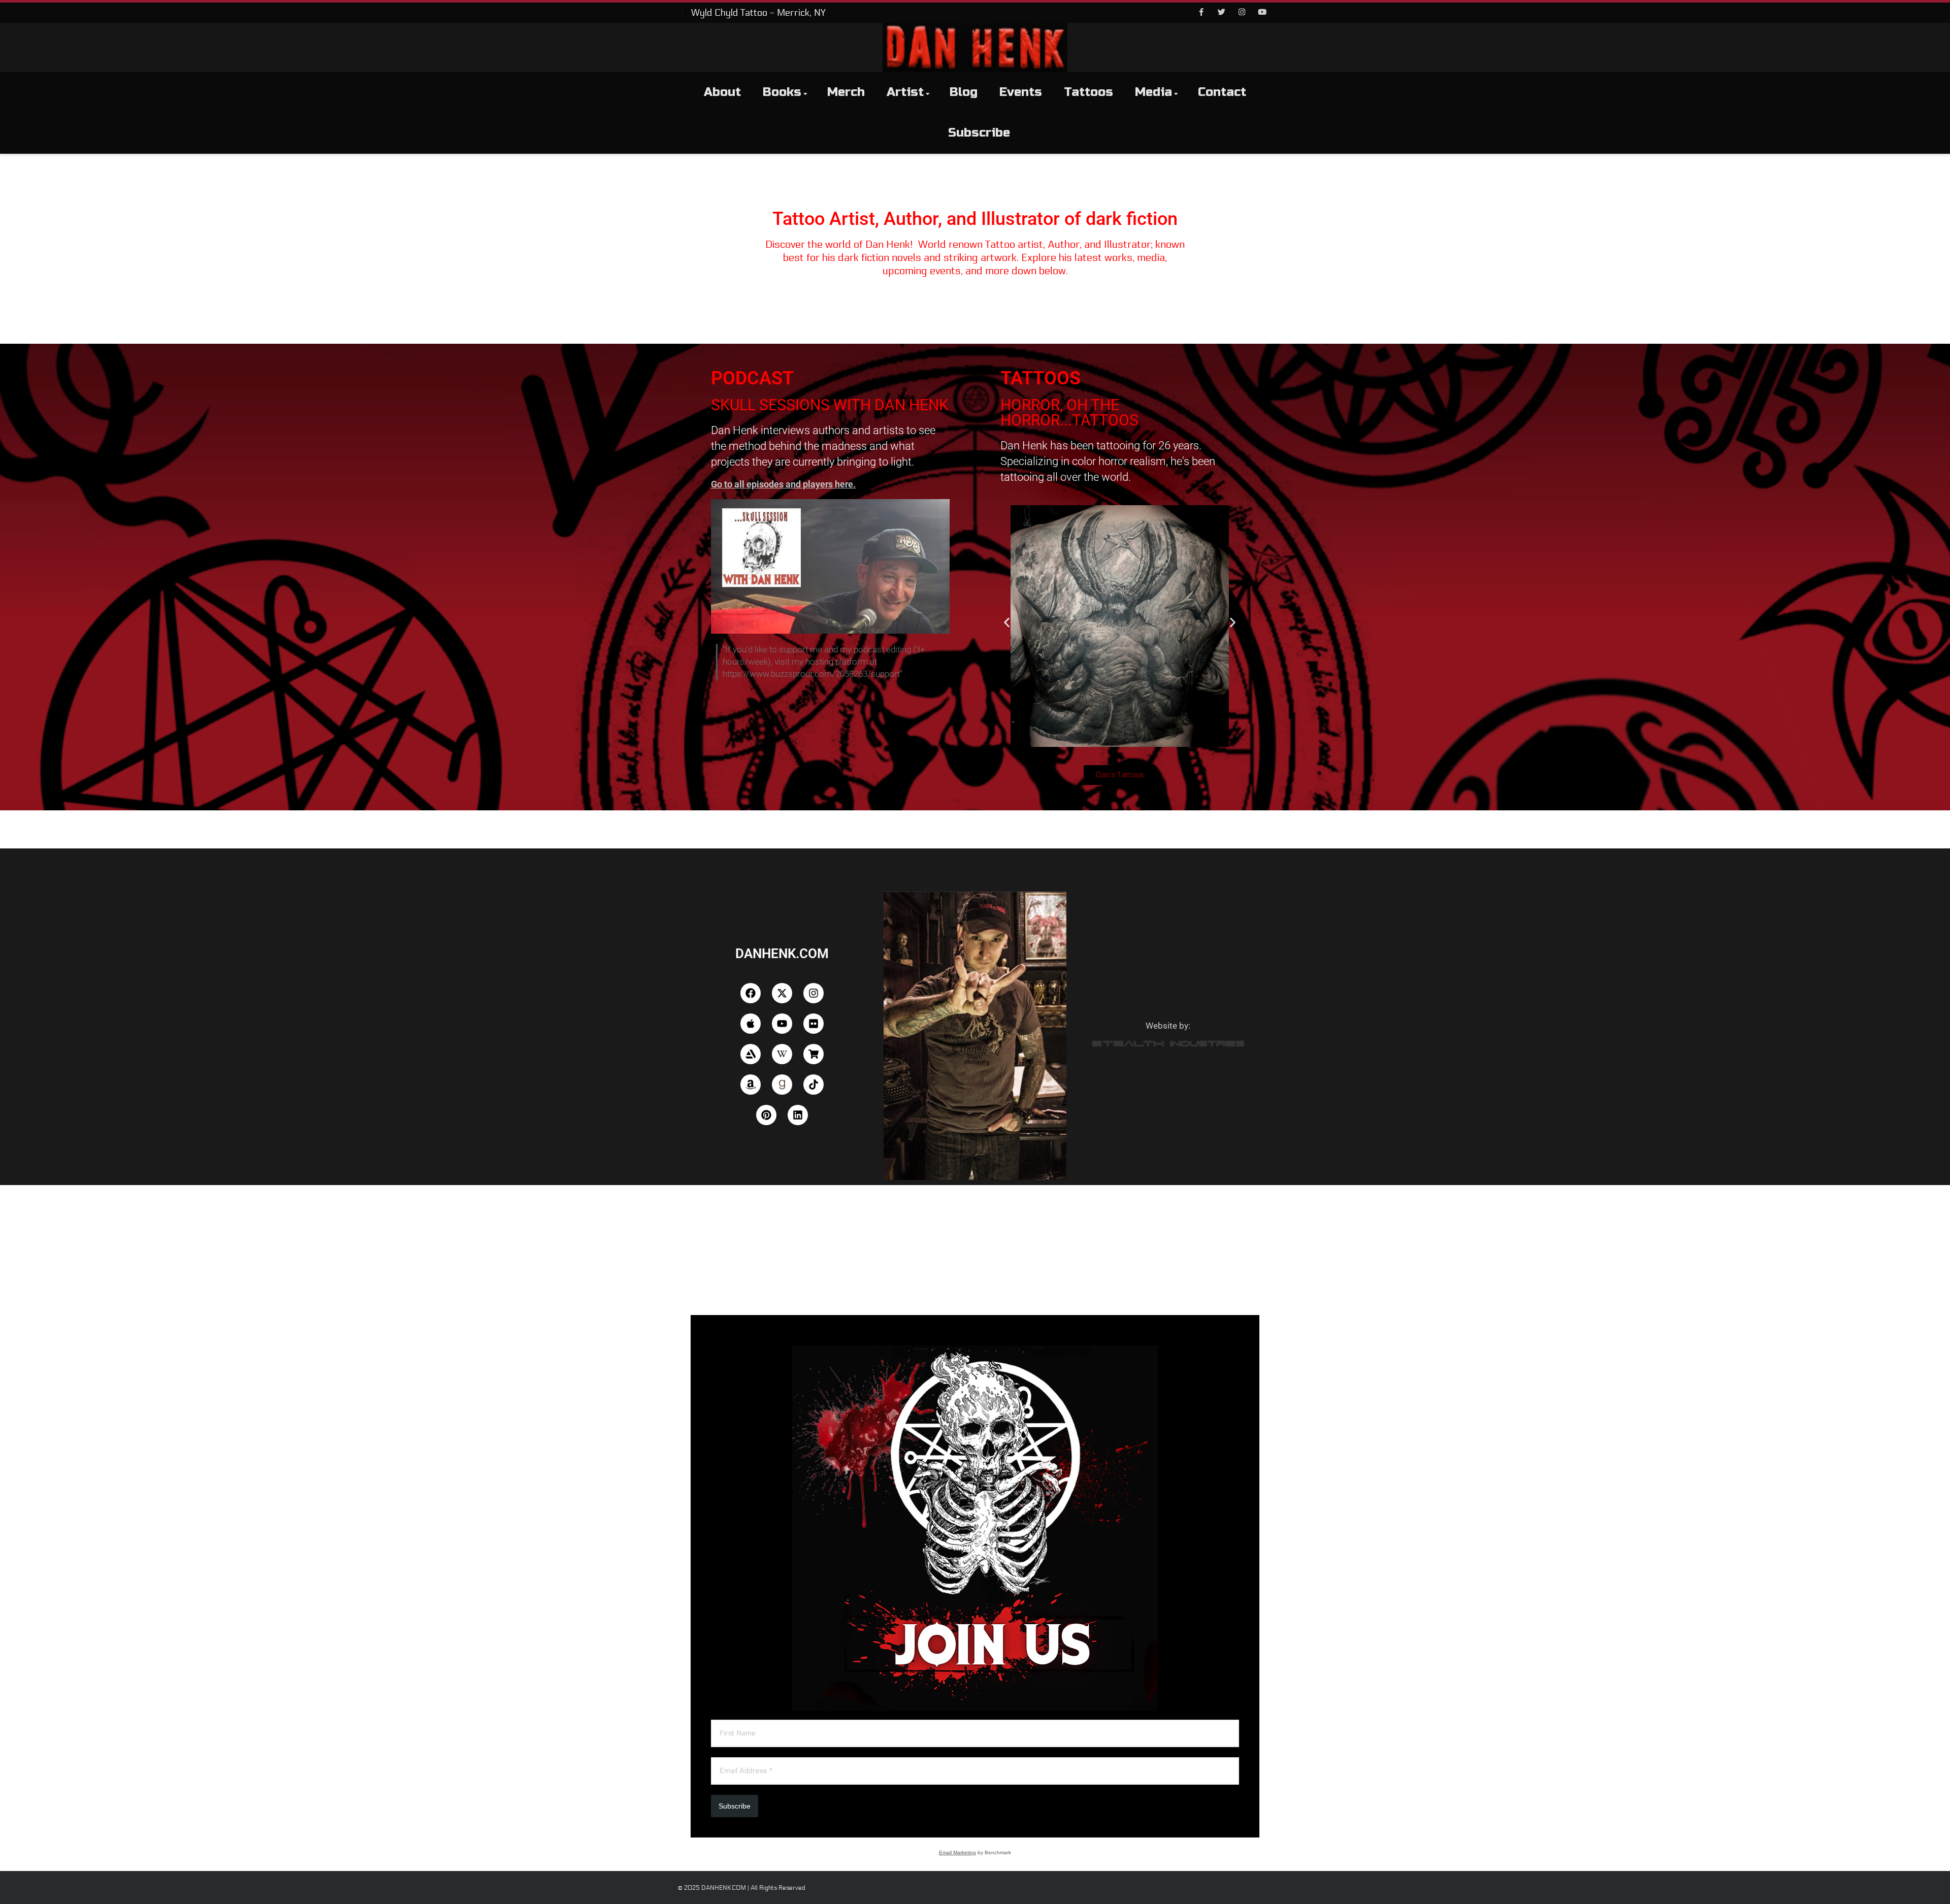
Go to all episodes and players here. (783, 484)
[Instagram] (1242, 13)
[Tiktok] (814, 1085)
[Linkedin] (798, 1115)
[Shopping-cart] (814, 1054)
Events (1021, 92)
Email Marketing (957, 1852)
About (722, 92)
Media (1153, 92)
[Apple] (751, 1024)
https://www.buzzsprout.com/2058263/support (811, 674)
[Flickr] (814, 1024)
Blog (964, 92)
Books (782, 92)
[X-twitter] (782, 993)
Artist (905, 92)
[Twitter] (1221, 13)
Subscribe (979, 133)
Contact (1222, 92)
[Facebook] (1201, 13)
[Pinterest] (766, 1115)
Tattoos (1088, 92)
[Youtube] (1262, 13)
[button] (1007, 623)
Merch (846, 92)
